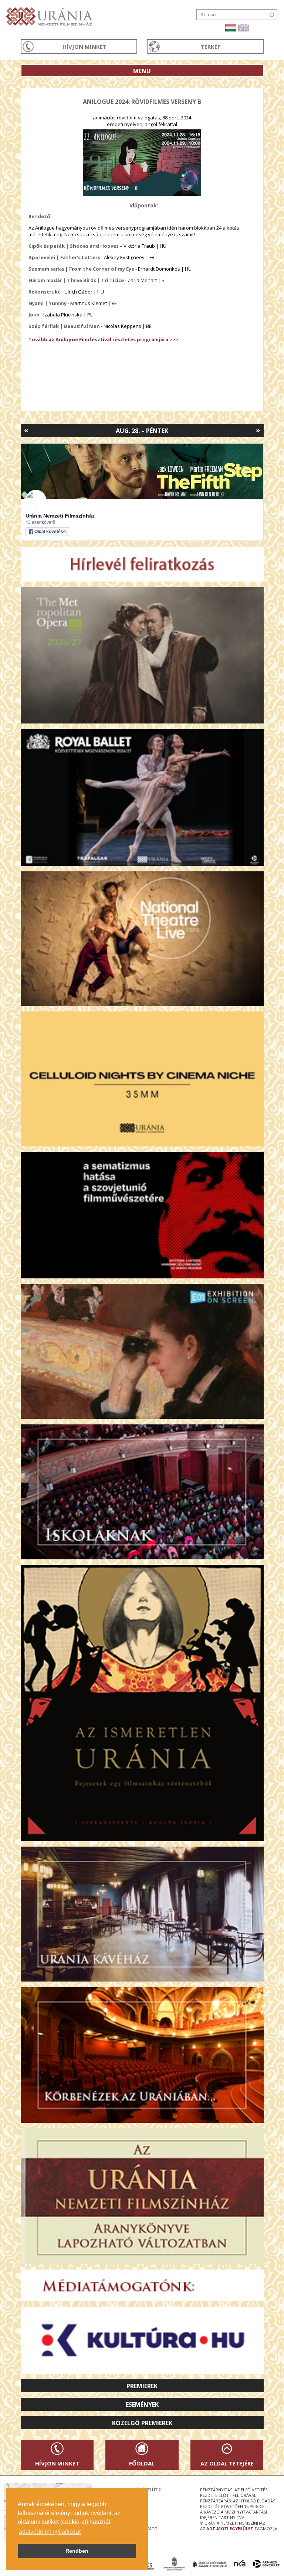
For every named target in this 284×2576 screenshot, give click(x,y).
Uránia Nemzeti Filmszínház (60, 516)
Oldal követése (50, 532)
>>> (173, 339)
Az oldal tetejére (227, 2463)
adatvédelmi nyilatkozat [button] (50, 2532)
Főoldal (142, 2463)
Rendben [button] (77, 2551)
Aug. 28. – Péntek (142, 431)
